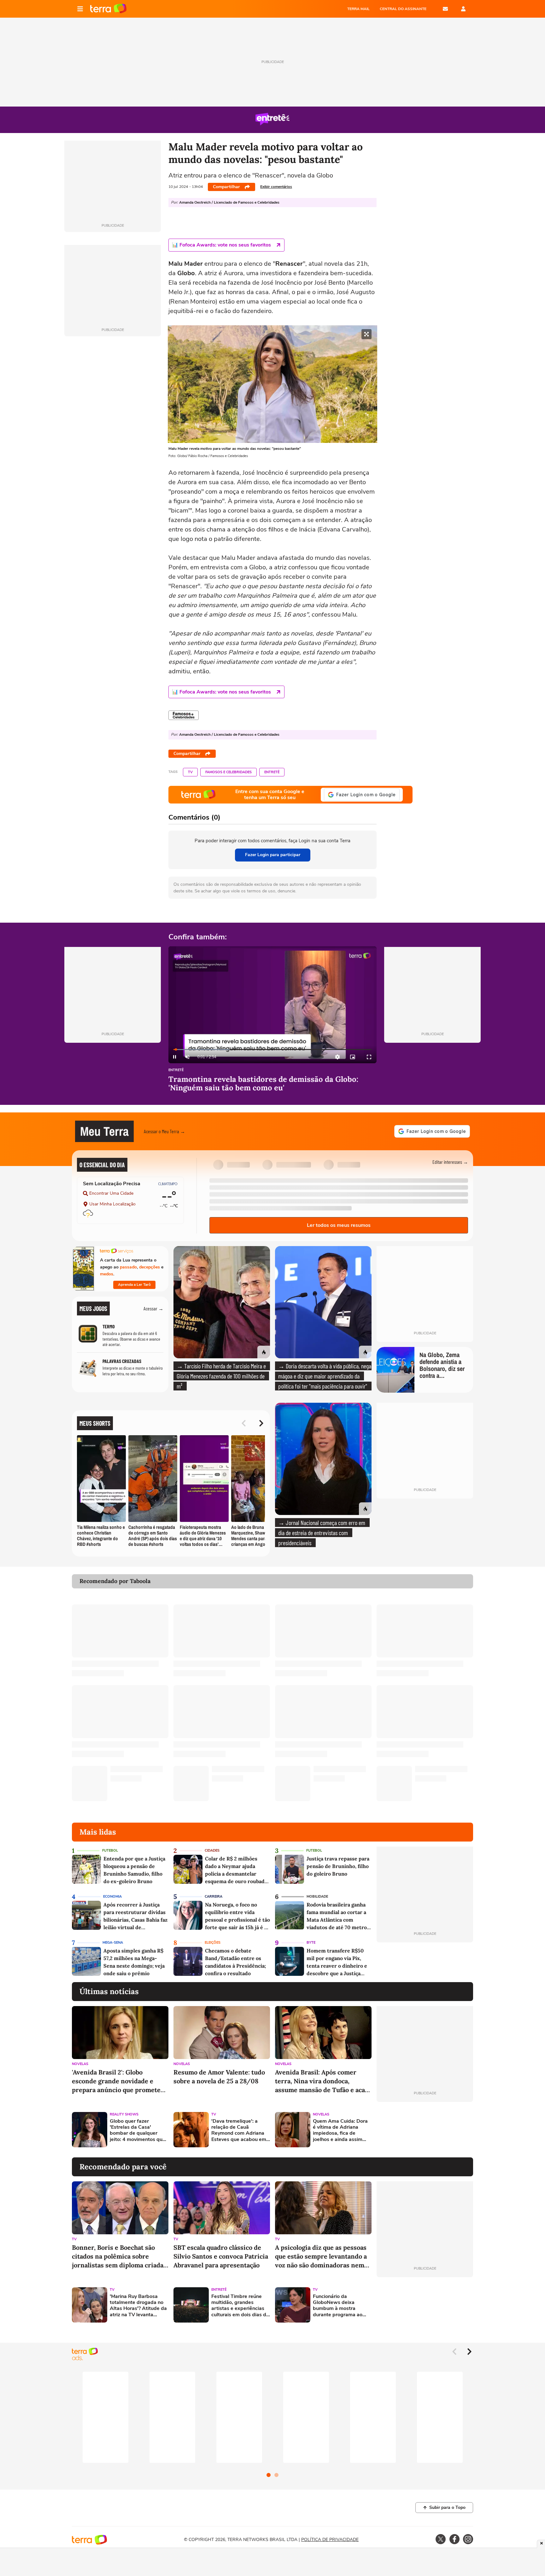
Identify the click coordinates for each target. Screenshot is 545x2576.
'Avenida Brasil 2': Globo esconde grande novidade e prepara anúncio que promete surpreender (116, 2081)
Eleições (213, 1943)
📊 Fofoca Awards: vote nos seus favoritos (221, 245)
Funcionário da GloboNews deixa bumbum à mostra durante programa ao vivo (338, 2306)
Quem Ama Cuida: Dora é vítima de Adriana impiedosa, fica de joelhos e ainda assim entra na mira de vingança (340, 2130)
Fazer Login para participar (273, 855)
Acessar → (153, 1308)
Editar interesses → (450, 1162)
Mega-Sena (113, 1943)
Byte (311, 1943)
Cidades (212, 1851)
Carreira (214, 1897)
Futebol (110, 1851)
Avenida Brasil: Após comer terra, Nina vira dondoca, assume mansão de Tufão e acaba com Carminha (323, 2081)
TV (190, 772)
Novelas (80, 2064)
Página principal (108, 9)
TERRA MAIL (358, 9)
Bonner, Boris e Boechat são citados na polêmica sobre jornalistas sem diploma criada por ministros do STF (118, 2257)
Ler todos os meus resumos (339, 1225)
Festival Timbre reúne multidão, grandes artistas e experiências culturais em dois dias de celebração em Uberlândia (240, 2306)
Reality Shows (124, 2114)
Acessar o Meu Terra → (164, 1131)
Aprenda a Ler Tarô (134, 1285)
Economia (112, 1897)
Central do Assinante (403, 9)
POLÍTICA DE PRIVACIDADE (330, 2540)
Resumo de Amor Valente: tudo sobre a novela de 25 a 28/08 (219, 2077)
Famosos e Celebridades (229, 772)
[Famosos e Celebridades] (184, 715)
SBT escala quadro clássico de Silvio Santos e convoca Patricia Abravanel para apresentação (221, 2256)
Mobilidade (317, 1897)
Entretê (272, 772)
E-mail (445, 9)
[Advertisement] (425, 2130)
